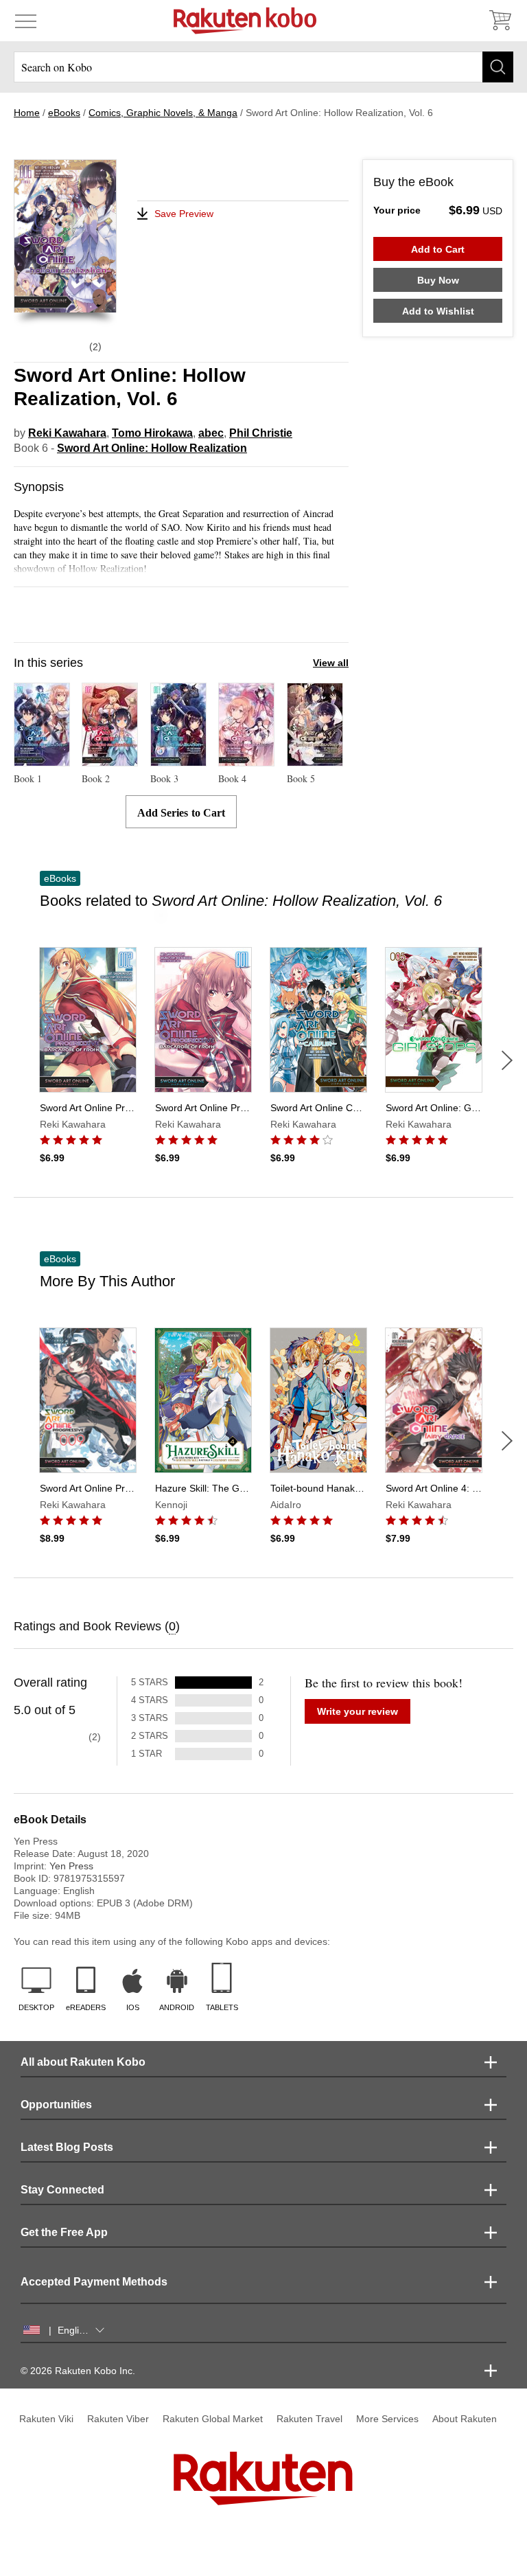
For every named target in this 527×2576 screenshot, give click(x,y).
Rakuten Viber (118, 2419)
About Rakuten (465, 2419)
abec (211, 433)
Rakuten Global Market (213, 2419)
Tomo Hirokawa (152, 433)
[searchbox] (263, 67)
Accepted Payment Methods (94, 2282)
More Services (387, 2419)
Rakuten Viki (46, 2419)
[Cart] (500, 21)
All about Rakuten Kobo (83, 2062)
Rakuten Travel (309, 2419)
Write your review (358, 1711)
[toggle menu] (26, 21)
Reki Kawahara (67, 433)
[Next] (507, 1060)
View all (331, 663)
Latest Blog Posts (67, 2147)
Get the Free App (64, 2232)
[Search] (498, 67)
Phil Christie (261, 433)
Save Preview (184, 214)
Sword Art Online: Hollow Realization (152, 448)
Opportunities (56, 2105)
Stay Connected (62, 2190)
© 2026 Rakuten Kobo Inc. (78, 2371)
